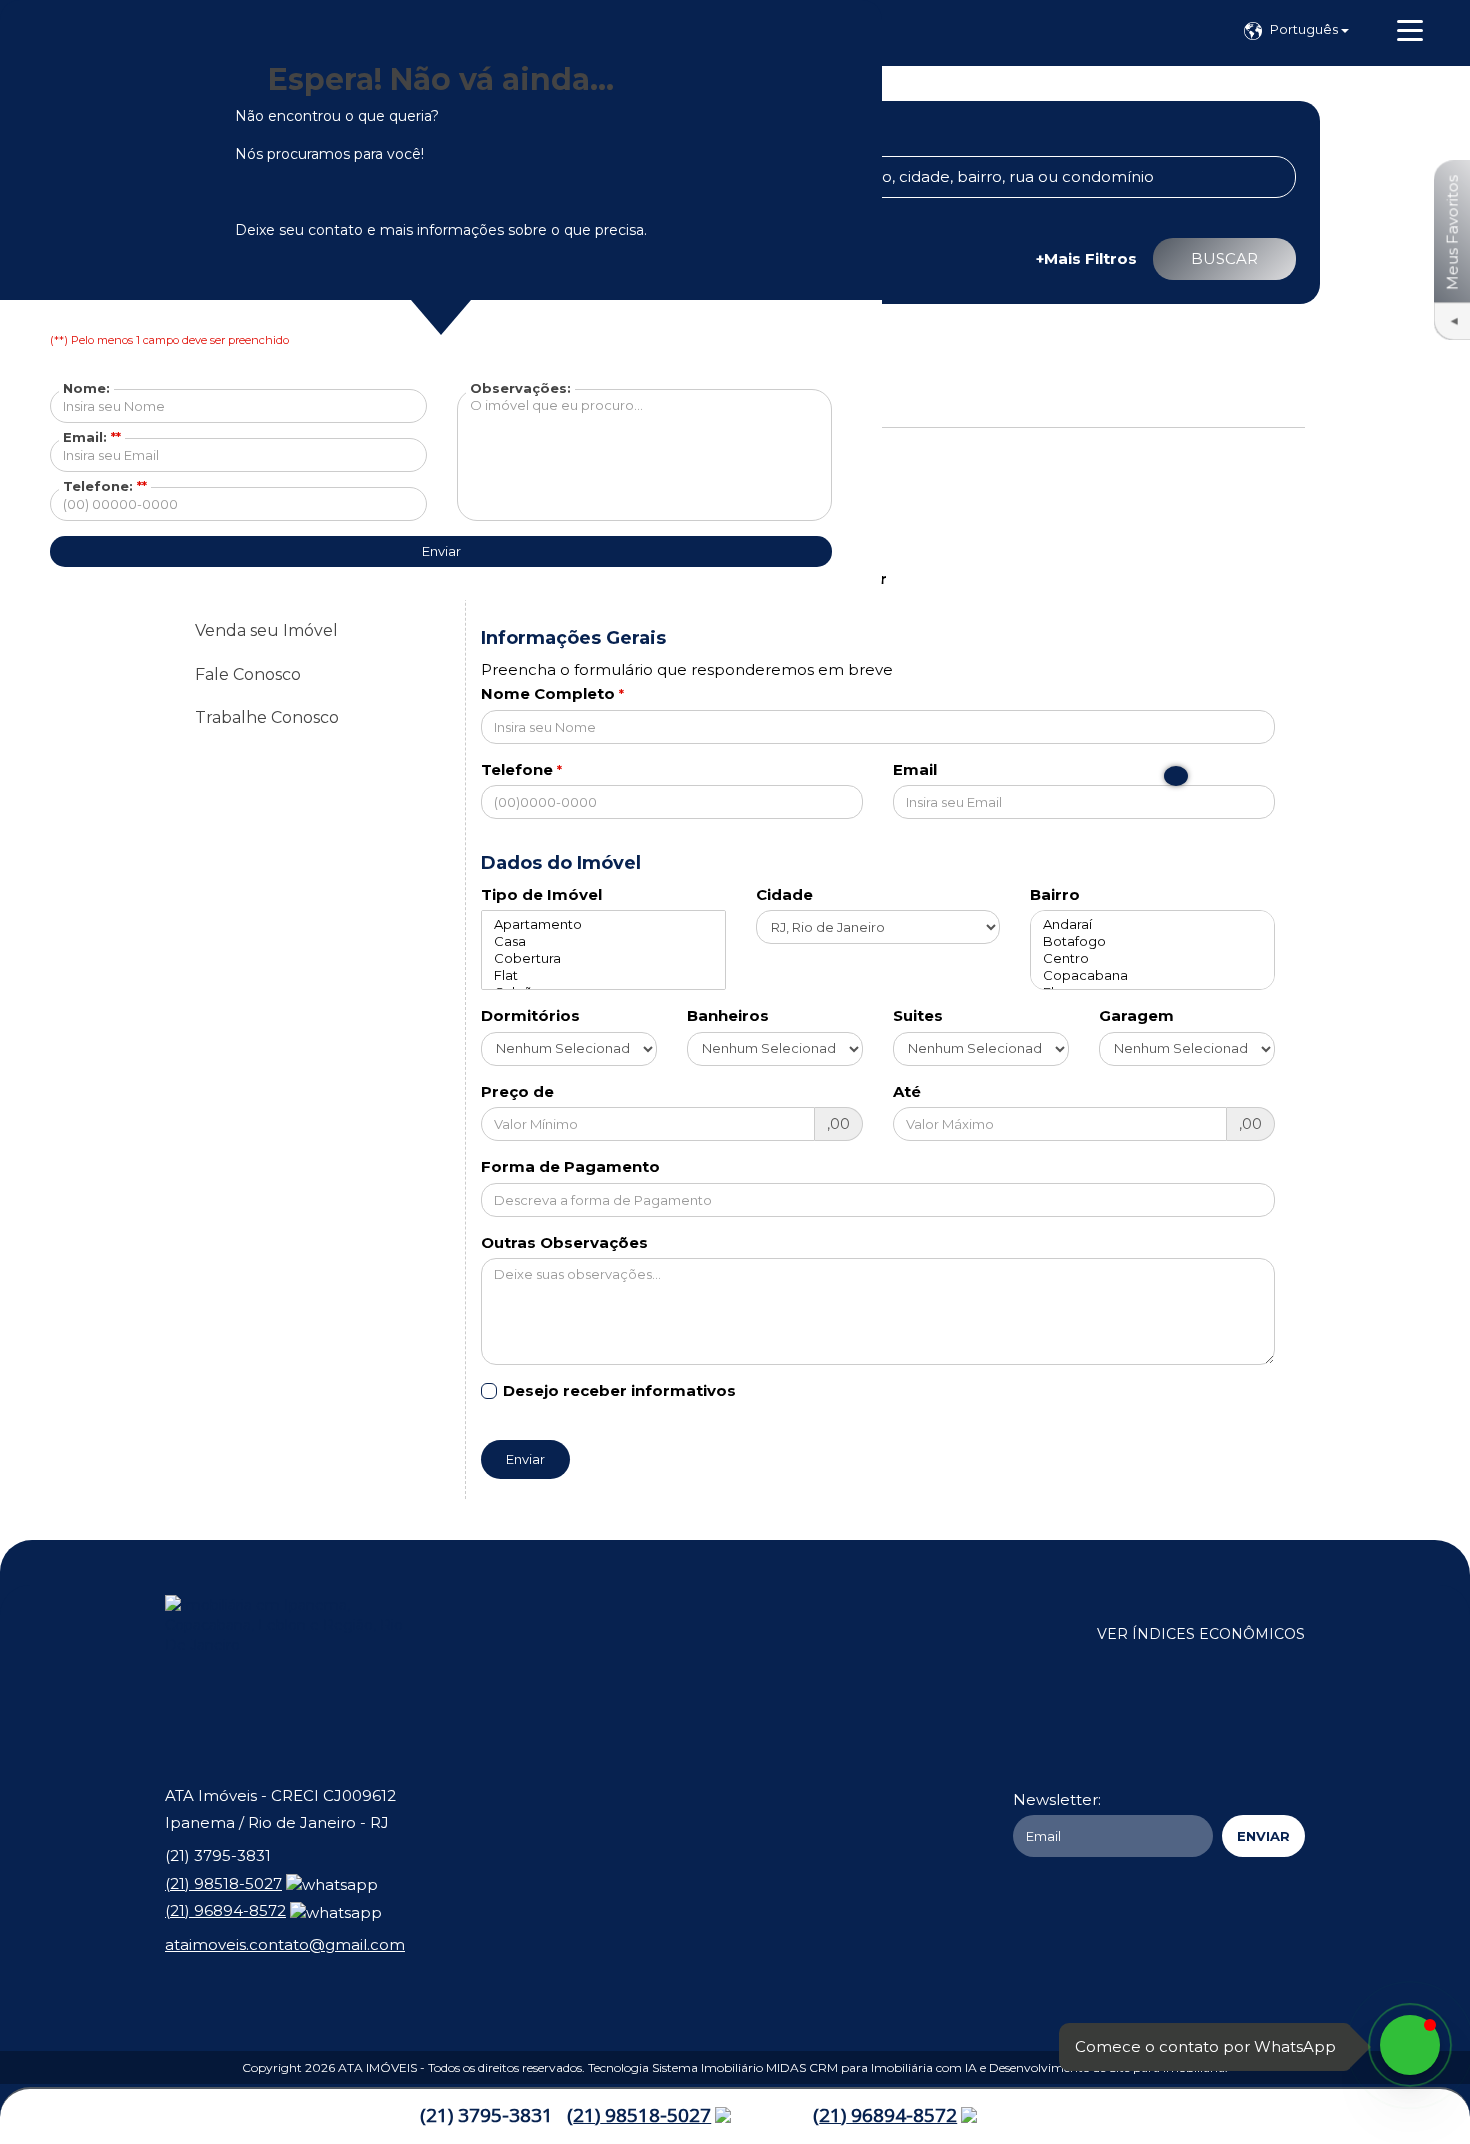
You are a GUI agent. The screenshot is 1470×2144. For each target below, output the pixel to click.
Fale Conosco (248, 674)
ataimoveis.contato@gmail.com (285, 1944)
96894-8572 (885, 2115)
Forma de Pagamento (570, 1166)
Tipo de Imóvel (541, 894)
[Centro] (1152, 958)
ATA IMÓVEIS (377, 2067)
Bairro (1055, 894)
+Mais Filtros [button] (1086, 258)
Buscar (1224, 258)
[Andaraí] (1152, 924)
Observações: (520, 388)
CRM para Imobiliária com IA (893, 2067)
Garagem (1136, 1015)
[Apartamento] (603, 924)
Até (907, 1091)
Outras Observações (564, 1242)
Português (1305, 29)
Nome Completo (548, 693)
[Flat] (603, 975)
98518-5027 (639, 2115)
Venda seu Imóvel (266, 630)
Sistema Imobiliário (707, 2067)
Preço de (517, 1091)
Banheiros (728, 1015)
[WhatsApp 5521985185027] (1410, 2045)
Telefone (517, 769)
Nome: (86, 388)
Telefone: (105, 486)
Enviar (525, 1459)
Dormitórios (530, 1015)
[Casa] (603, 941)
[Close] (1176, 776)
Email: (92, 437)
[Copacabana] (1152, 975)
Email (915, 769)
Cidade (784, 894)
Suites (918, 1015)
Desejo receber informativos (619, 1390)
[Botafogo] (1152, 941)
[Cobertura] (603, 958)
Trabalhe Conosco (267, 717)
